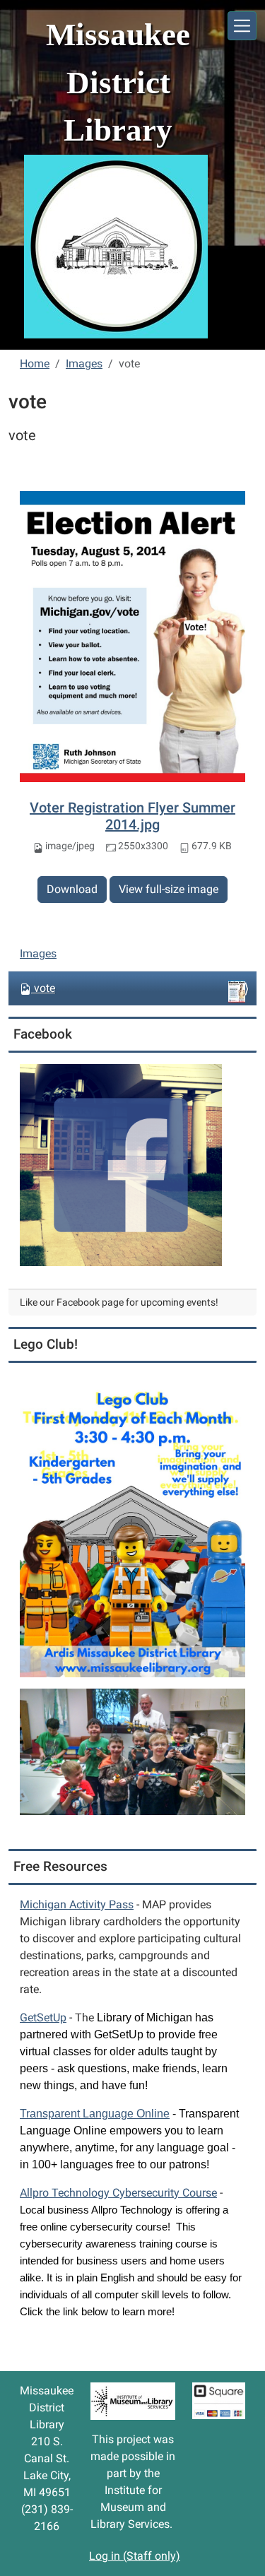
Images (84, 364)
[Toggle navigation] (242, 26)
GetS (43, 2017)
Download (72, 889)
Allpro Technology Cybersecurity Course (118, 2193)
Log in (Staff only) (135, 2556)
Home (35, 364)
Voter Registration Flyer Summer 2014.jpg (132, 816)
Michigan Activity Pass (77, 1904)
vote (45, 988)
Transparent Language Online (95, 2114)
